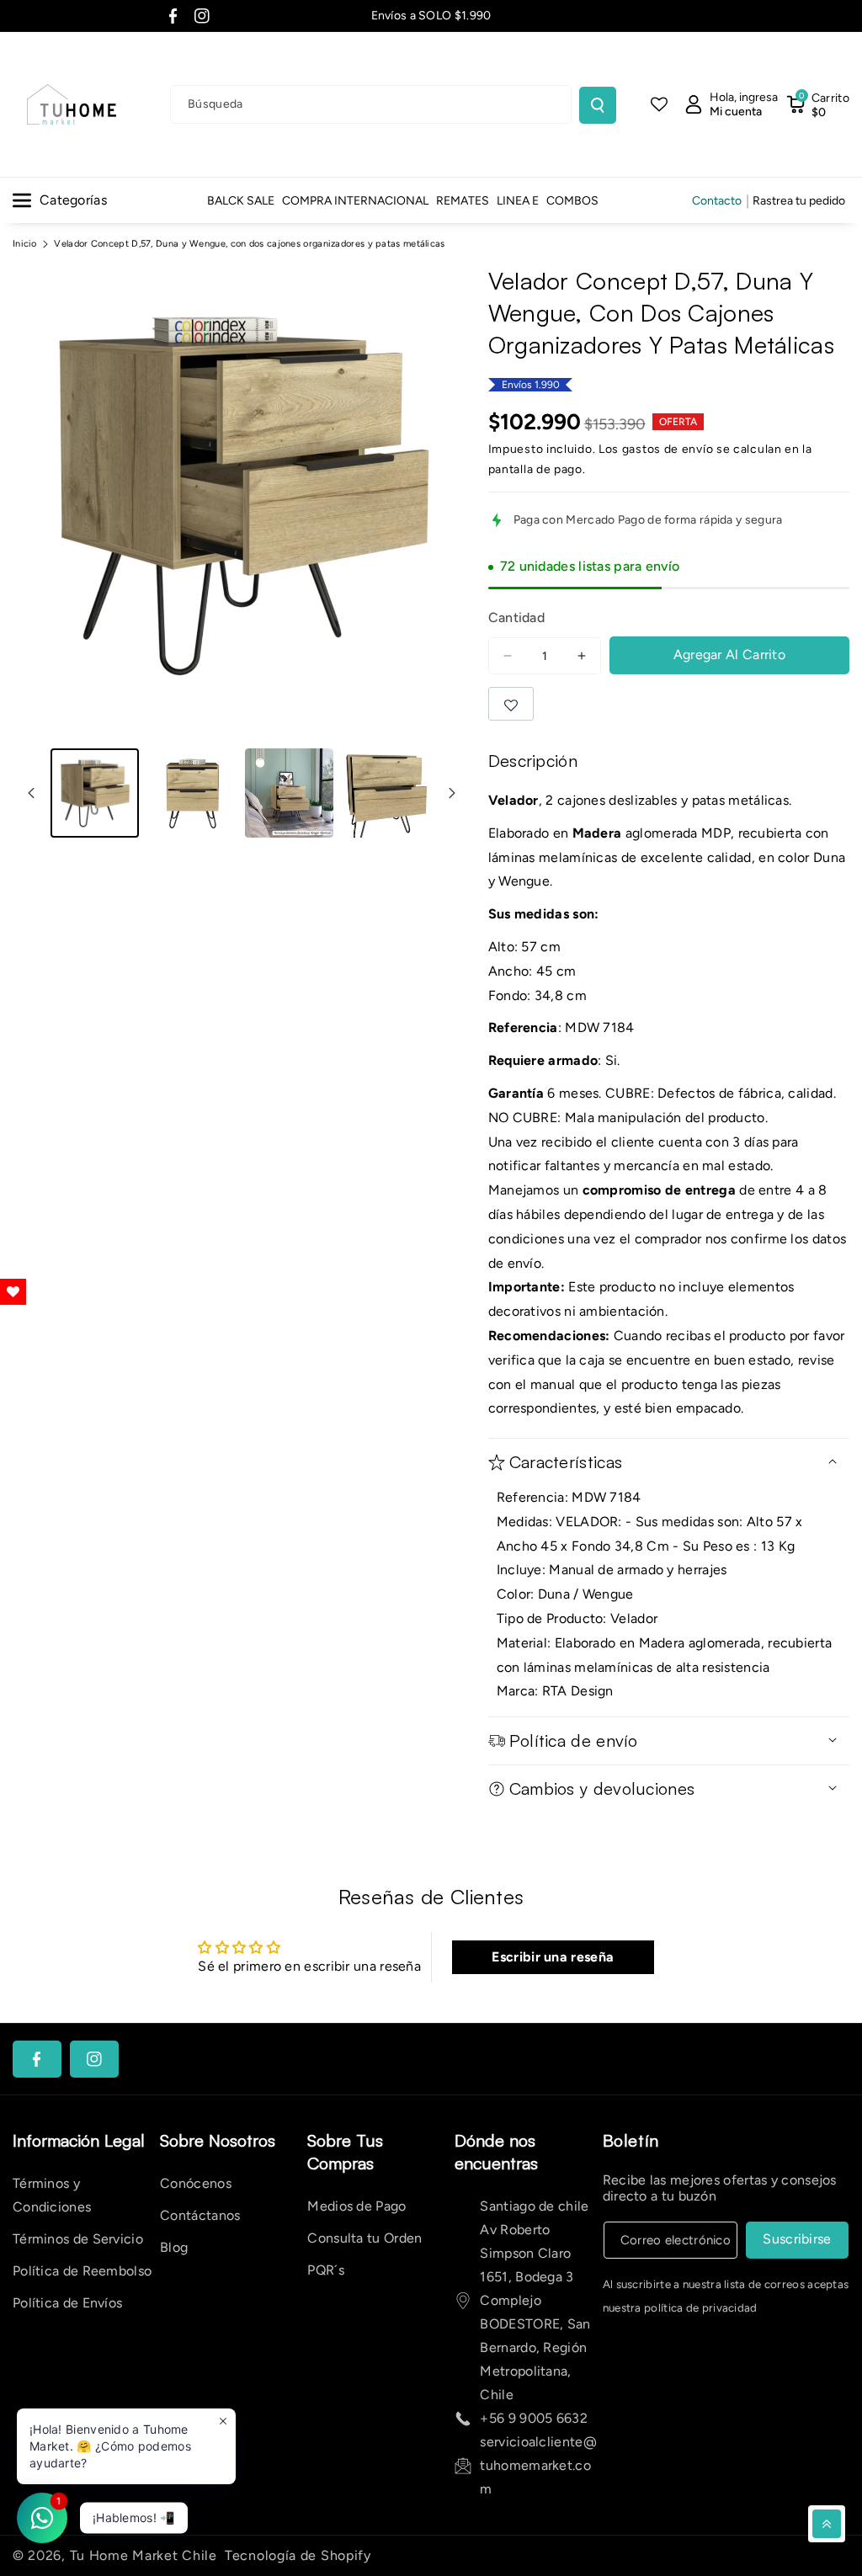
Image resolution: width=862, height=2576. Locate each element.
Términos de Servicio (78, 2239)
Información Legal (79, 2140)
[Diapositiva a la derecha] (452, 793)
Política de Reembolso (82, 2271)
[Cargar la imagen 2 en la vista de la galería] (192, 793)
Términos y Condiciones (52, 2195)
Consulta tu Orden (364, 2238)
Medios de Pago (357, 2206)
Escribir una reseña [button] (553, 1957)
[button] (818, 104)
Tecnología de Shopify (298, 2555)
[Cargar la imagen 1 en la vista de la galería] (95, 793)
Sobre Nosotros (218, 2140)
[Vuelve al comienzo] (827, 2524)
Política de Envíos (67, 2303)
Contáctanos (200, 2215)
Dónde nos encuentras (496, 2152)
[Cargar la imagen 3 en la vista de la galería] (289, 793)
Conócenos (196, 2183)
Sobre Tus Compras (345, 2152)
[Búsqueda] (598, 105)
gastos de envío (668, 449)
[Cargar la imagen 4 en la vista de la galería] (386, 793)
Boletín (631, 2140)
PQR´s (326, 2270)
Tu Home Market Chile (144, 2555)
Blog (174, 2247)
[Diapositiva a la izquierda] (31, 793)
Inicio (25, 244)
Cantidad (516, 617)
